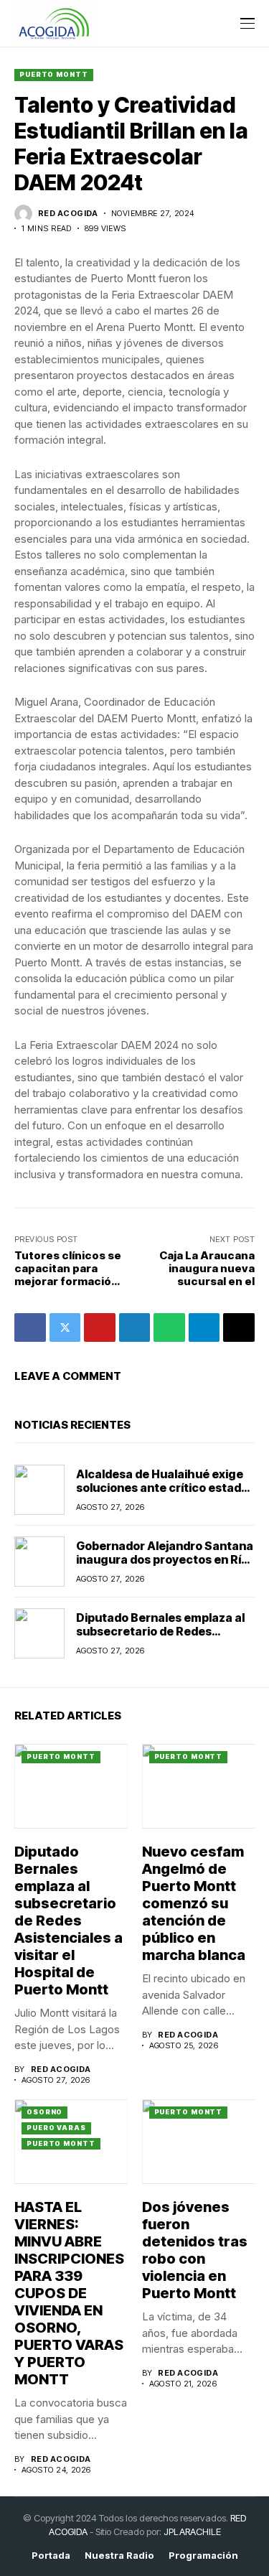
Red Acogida (68, 214)
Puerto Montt (54, 74)
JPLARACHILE (192, 2531)
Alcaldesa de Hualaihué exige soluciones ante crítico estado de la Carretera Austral (162, 1488)
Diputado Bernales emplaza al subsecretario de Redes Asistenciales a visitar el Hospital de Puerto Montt (160, 1638)
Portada (51, 2556)
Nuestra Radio (119, 2556)
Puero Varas (56, 2128)
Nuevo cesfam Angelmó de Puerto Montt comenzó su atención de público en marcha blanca (194, 1903)
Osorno (44, 2112)
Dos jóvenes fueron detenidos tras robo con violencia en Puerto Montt (195, 2250)
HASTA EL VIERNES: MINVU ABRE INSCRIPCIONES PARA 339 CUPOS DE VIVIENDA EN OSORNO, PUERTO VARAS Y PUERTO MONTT (69, 2293)
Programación (203, 2556)
